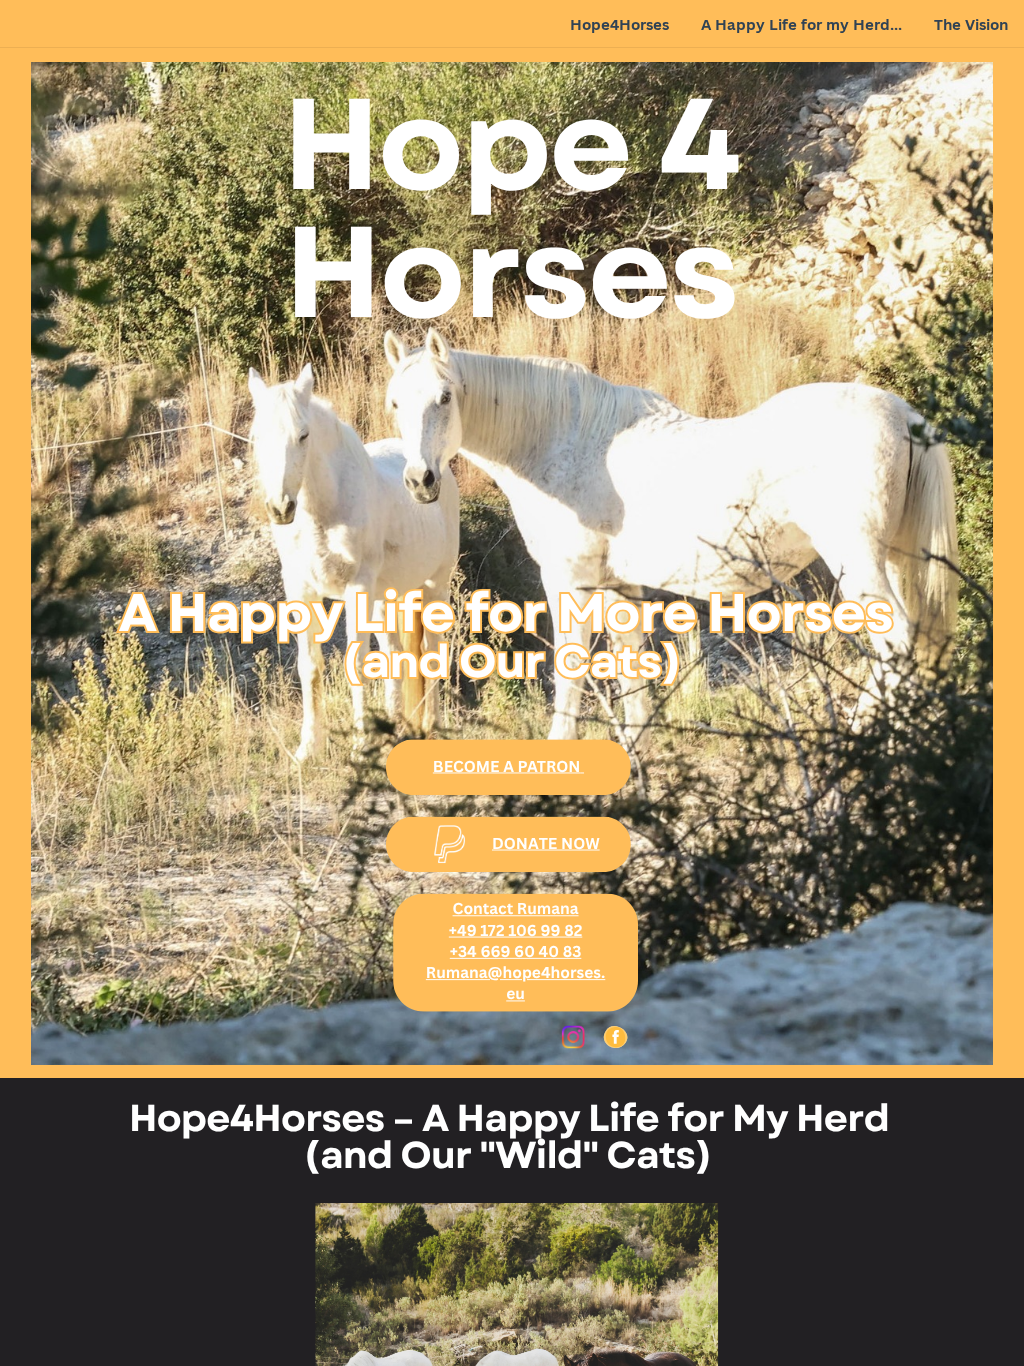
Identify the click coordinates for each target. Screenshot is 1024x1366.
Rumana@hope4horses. (515, 972)
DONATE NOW (546, 842)
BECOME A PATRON (507, 765)
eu (515, 993)
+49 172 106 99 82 (515, 929)
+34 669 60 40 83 (516, 950)
